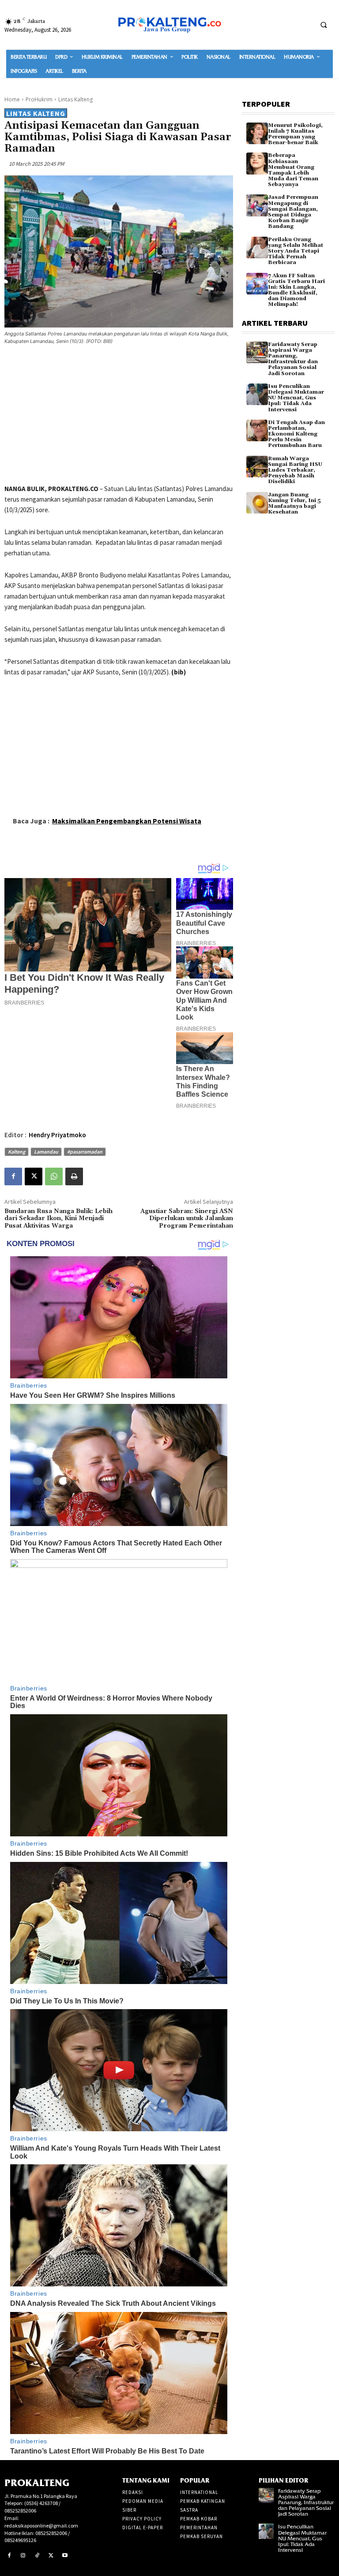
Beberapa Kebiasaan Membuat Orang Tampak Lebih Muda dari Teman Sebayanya (293, 170)
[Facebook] (13, 1176)
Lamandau (46, 1152)
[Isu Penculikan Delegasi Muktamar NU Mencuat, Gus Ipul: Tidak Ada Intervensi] (257, 394)
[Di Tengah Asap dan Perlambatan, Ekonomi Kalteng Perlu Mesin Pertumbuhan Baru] (257, 430)
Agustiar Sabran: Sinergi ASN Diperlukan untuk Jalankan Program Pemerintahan (187, 1219)
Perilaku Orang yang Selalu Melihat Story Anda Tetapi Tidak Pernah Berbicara (296, 251)
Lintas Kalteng (75, 99)
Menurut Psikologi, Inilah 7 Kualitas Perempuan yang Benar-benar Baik (295, 134)
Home (12, 99)
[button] (324, 25)
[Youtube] (65, 2556)
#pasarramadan (85, 1152)
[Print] (74, 1176)
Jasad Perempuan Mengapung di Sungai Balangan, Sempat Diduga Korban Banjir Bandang (293, 212)
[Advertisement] (119, 416)
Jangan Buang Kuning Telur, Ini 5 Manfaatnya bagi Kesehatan (294, 504)
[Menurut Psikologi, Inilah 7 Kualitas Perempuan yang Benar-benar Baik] (257, 133)
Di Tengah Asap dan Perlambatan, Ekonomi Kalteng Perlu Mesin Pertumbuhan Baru (296, 434)
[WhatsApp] (54, 1176)
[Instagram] (23, 2556)
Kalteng (17, 1152)
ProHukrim (39, 99)
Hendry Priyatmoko (57, 1135)
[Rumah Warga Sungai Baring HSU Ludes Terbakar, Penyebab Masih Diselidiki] (257, 467)
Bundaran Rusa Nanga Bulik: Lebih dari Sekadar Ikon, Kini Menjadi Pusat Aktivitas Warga (58, 1219)
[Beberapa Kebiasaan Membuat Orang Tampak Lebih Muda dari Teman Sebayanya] (257, 163)
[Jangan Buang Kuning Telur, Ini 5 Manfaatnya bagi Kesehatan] (257, 503)
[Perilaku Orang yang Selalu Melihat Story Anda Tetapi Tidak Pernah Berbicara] (257, 248)
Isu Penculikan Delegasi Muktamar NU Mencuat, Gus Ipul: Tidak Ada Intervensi (296, 398)
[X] (34, 1176)
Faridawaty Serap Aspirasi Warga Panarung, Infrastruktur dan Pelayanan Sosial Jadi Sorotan (293, 359)
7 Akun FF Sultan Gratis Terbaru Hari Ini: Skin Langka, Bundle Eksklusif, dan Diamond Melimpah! (296, 290)
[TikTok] (37, 2556)
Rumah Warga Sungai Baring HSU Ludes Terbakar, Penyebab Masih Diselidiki (295, 470)
